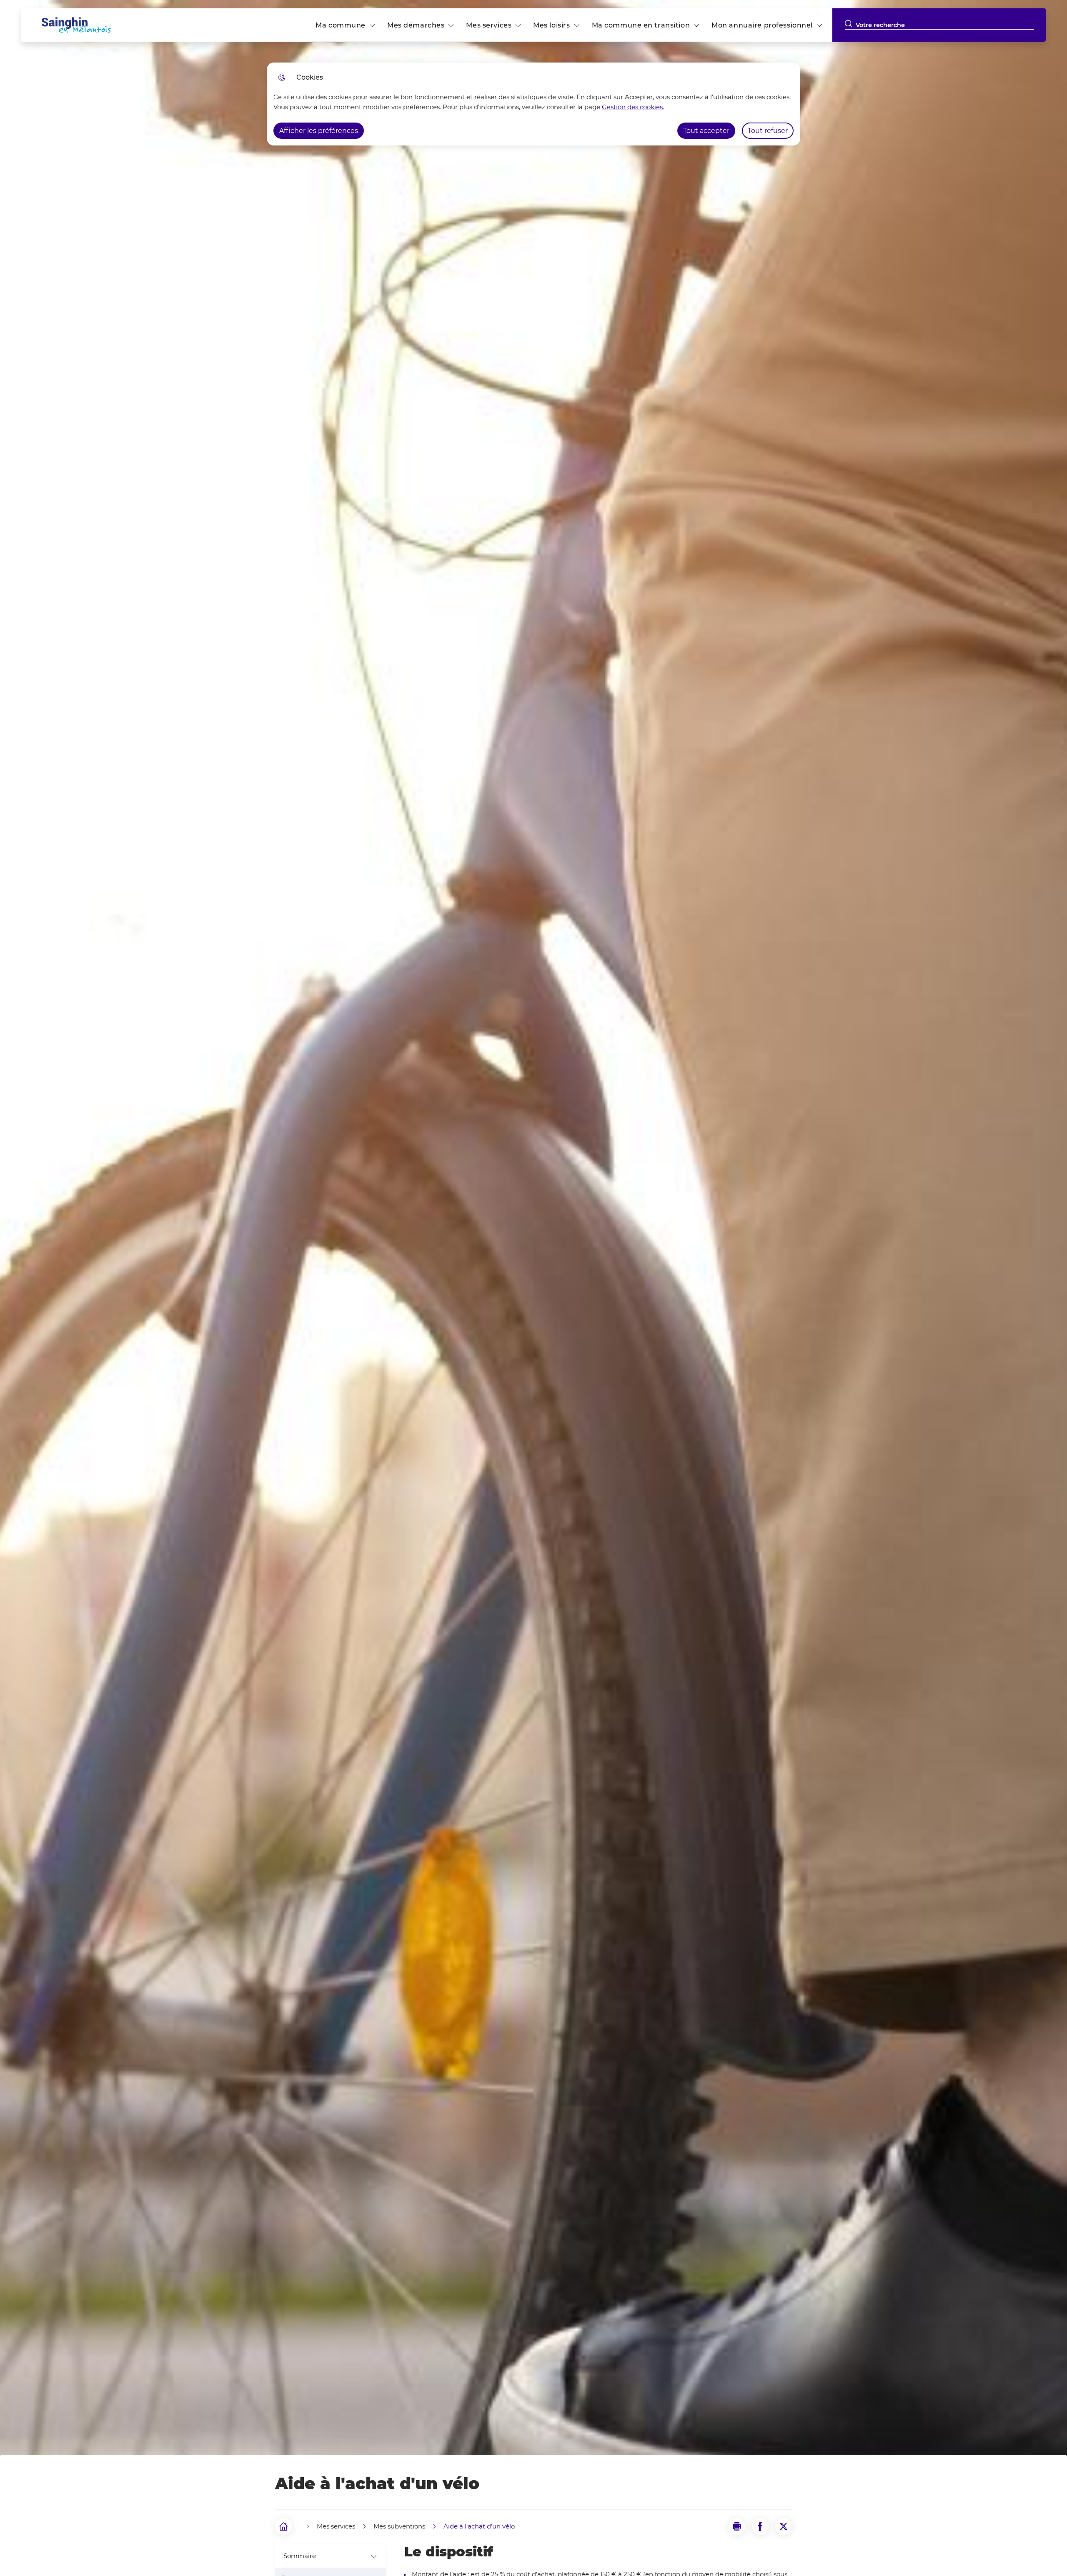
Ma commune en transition (641, 25)
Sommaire (300, 2556)
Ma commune (341, 25)
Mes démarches (416, 25)
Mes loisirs (551, 25)
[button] (737, 2526)
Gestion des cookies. (633, 107)
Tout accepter (706, 131)
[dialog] (533, 104)
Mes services (489, 25)
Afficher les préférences (319, 131)
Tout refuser (768, 131)
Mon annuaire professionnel (762, 25)
